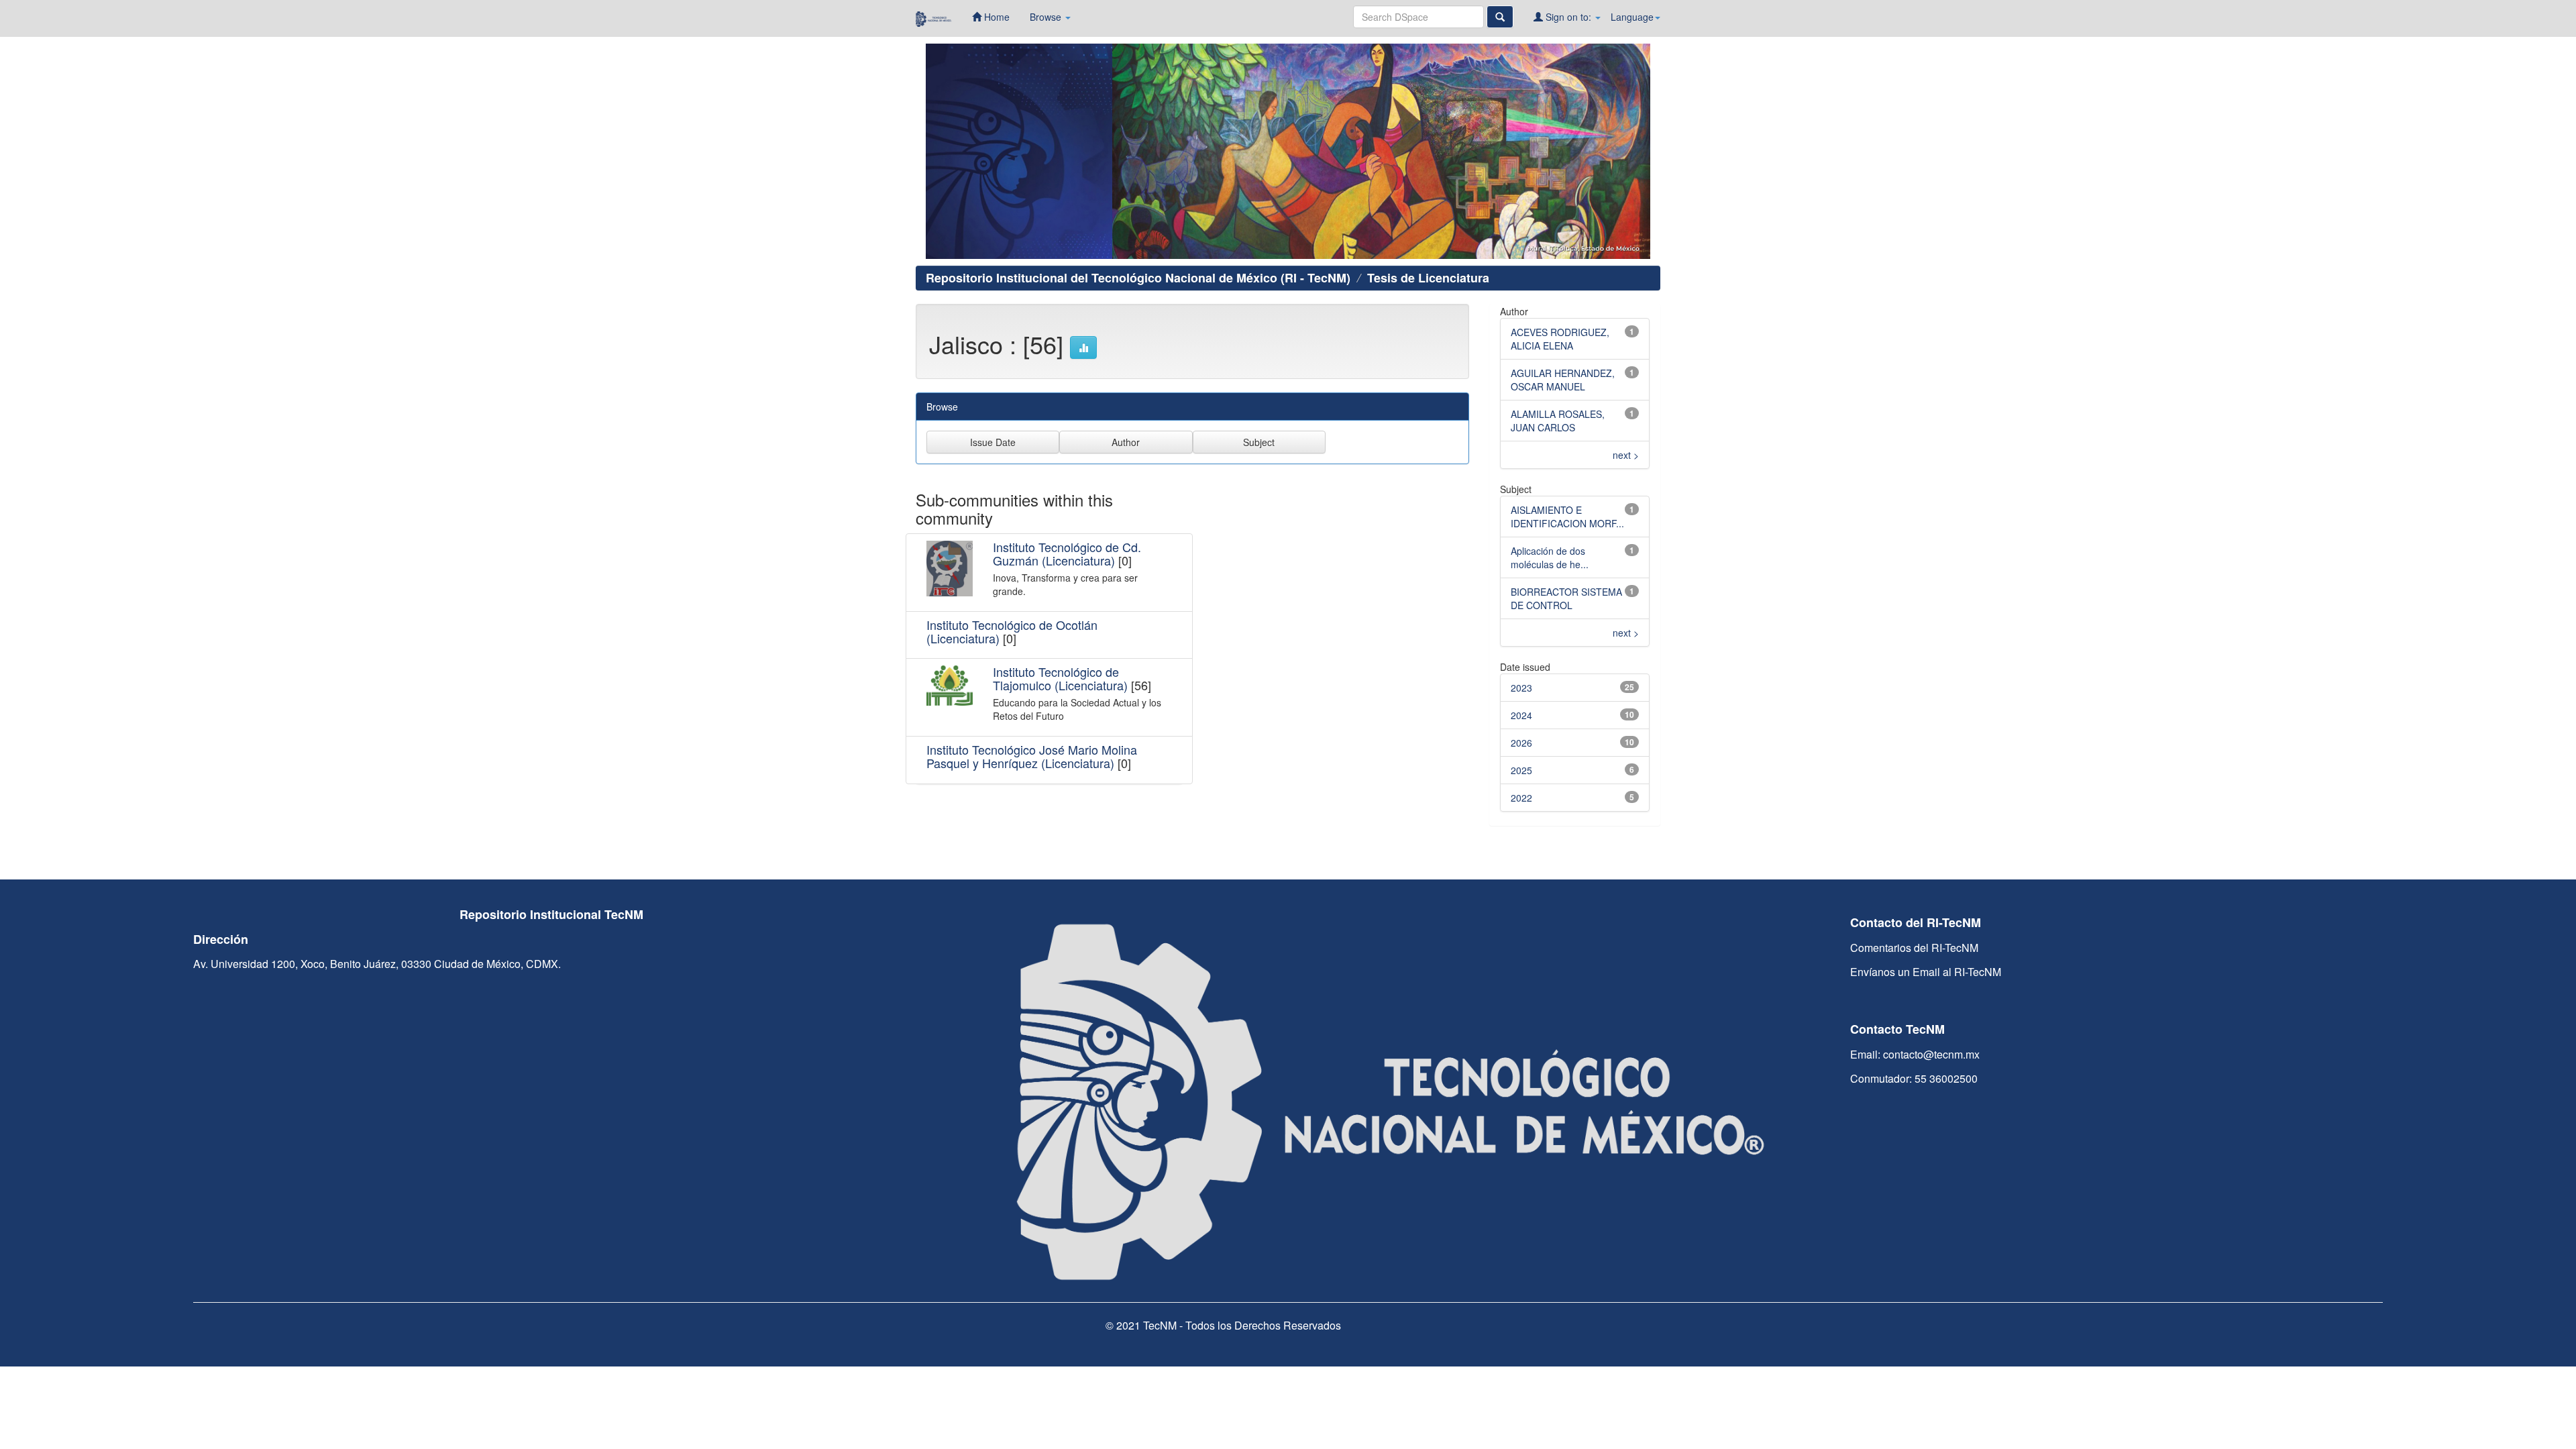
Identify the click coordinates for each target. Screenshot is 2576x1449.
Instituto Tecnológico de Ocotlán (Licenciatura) (1012, 631)
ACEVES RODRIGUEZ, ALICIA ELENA (1560, 339)
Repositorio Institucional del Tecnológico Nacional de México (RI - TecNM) (1138, 278)
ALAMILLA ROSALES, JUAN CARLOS (1558, 421)
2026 (1521, 743)
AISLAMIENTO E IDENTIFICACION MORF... (1567, 517)
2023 (1521, 688)
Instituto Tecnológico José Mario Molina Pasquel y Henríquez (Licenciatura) (1032, 756)
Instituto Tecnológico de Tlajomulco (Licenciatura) (1060, 678)
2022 (1521, 798)
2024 (1521, 715)
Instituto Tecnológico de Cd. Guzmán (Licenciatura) (1067, 553)
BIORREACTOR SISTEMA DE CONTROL (1566, 598)
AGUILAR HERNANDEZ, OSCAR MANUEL (1563, 380)
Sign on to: (1568, 17)
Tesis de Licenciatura (1428, 278)
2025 (1521, 770)
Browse (1047, 17)
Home (996, 17)
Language (1632, 17)
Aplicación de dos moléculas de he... (1550, 557)
